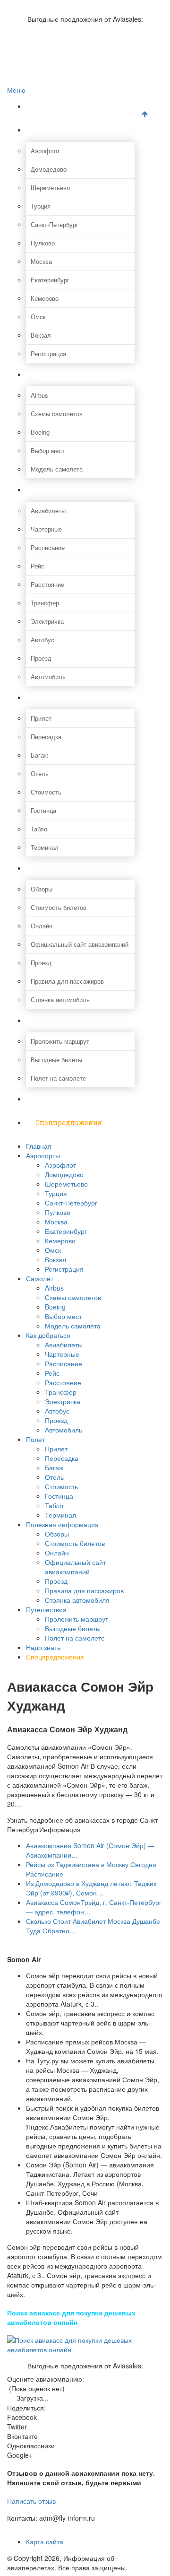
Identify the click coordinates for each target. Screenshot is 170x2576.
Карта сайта (45, 2541)
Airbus (39, 395)
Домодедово (49, 169)
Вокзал (41, 335)
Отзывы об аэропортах (59, 25)
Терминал (45, 847)
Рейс (38, 566)
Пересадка (46, 737)
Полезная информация (76, 868)
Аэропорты (55, 130)
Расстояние (47, 584)
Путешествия (59, 1020)
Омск (38, 317)
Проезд (41, 658)
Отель (40, 773)
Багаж (39, 755)
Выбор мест (48, 450)
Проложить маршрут (60, 1041)
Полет (46, 697)
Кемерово (45, 298)
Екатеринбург (50, 280)
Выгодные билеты (56, 1060)
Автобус (42, 640)
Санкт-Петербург (55, 224)
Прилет (41, 718)
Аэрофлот (45, 151)
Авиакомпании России (58, 5)
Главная (50, 106)
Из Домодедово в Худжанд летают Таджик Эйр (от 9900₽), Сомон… (91, 1888)
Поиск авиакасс (48, 55)
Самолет (51, 374)
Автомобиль (48, 677)
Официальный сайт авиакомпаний (80, 944)
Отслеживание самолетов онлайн (74, 35)
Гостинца (43, 810)
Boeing (40, 432)
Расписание (48, 547)
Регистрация (48, 354)
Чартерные (46, 529)
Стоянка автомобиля (60, 1000)
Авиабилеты (48, 511)
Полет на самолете (58, 1078)
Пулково (43, 243)
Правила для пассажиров (67, 981)
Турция (41, 206)
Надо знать (55, 1099)
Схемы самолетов (57, 414)
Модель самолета (57, 469)
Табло (39, 829)
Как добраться (61, 490)
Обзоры (42, 889)
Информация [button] (60, 1829)
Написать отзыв (31, 2501)
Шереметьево (50, 188)
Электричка (47, 621)
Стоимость (46, 792)
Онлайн (42, 926)
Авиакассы (42, 45)
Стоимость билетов (59, 907)
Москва (41, 261)
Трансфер (45, 603)
